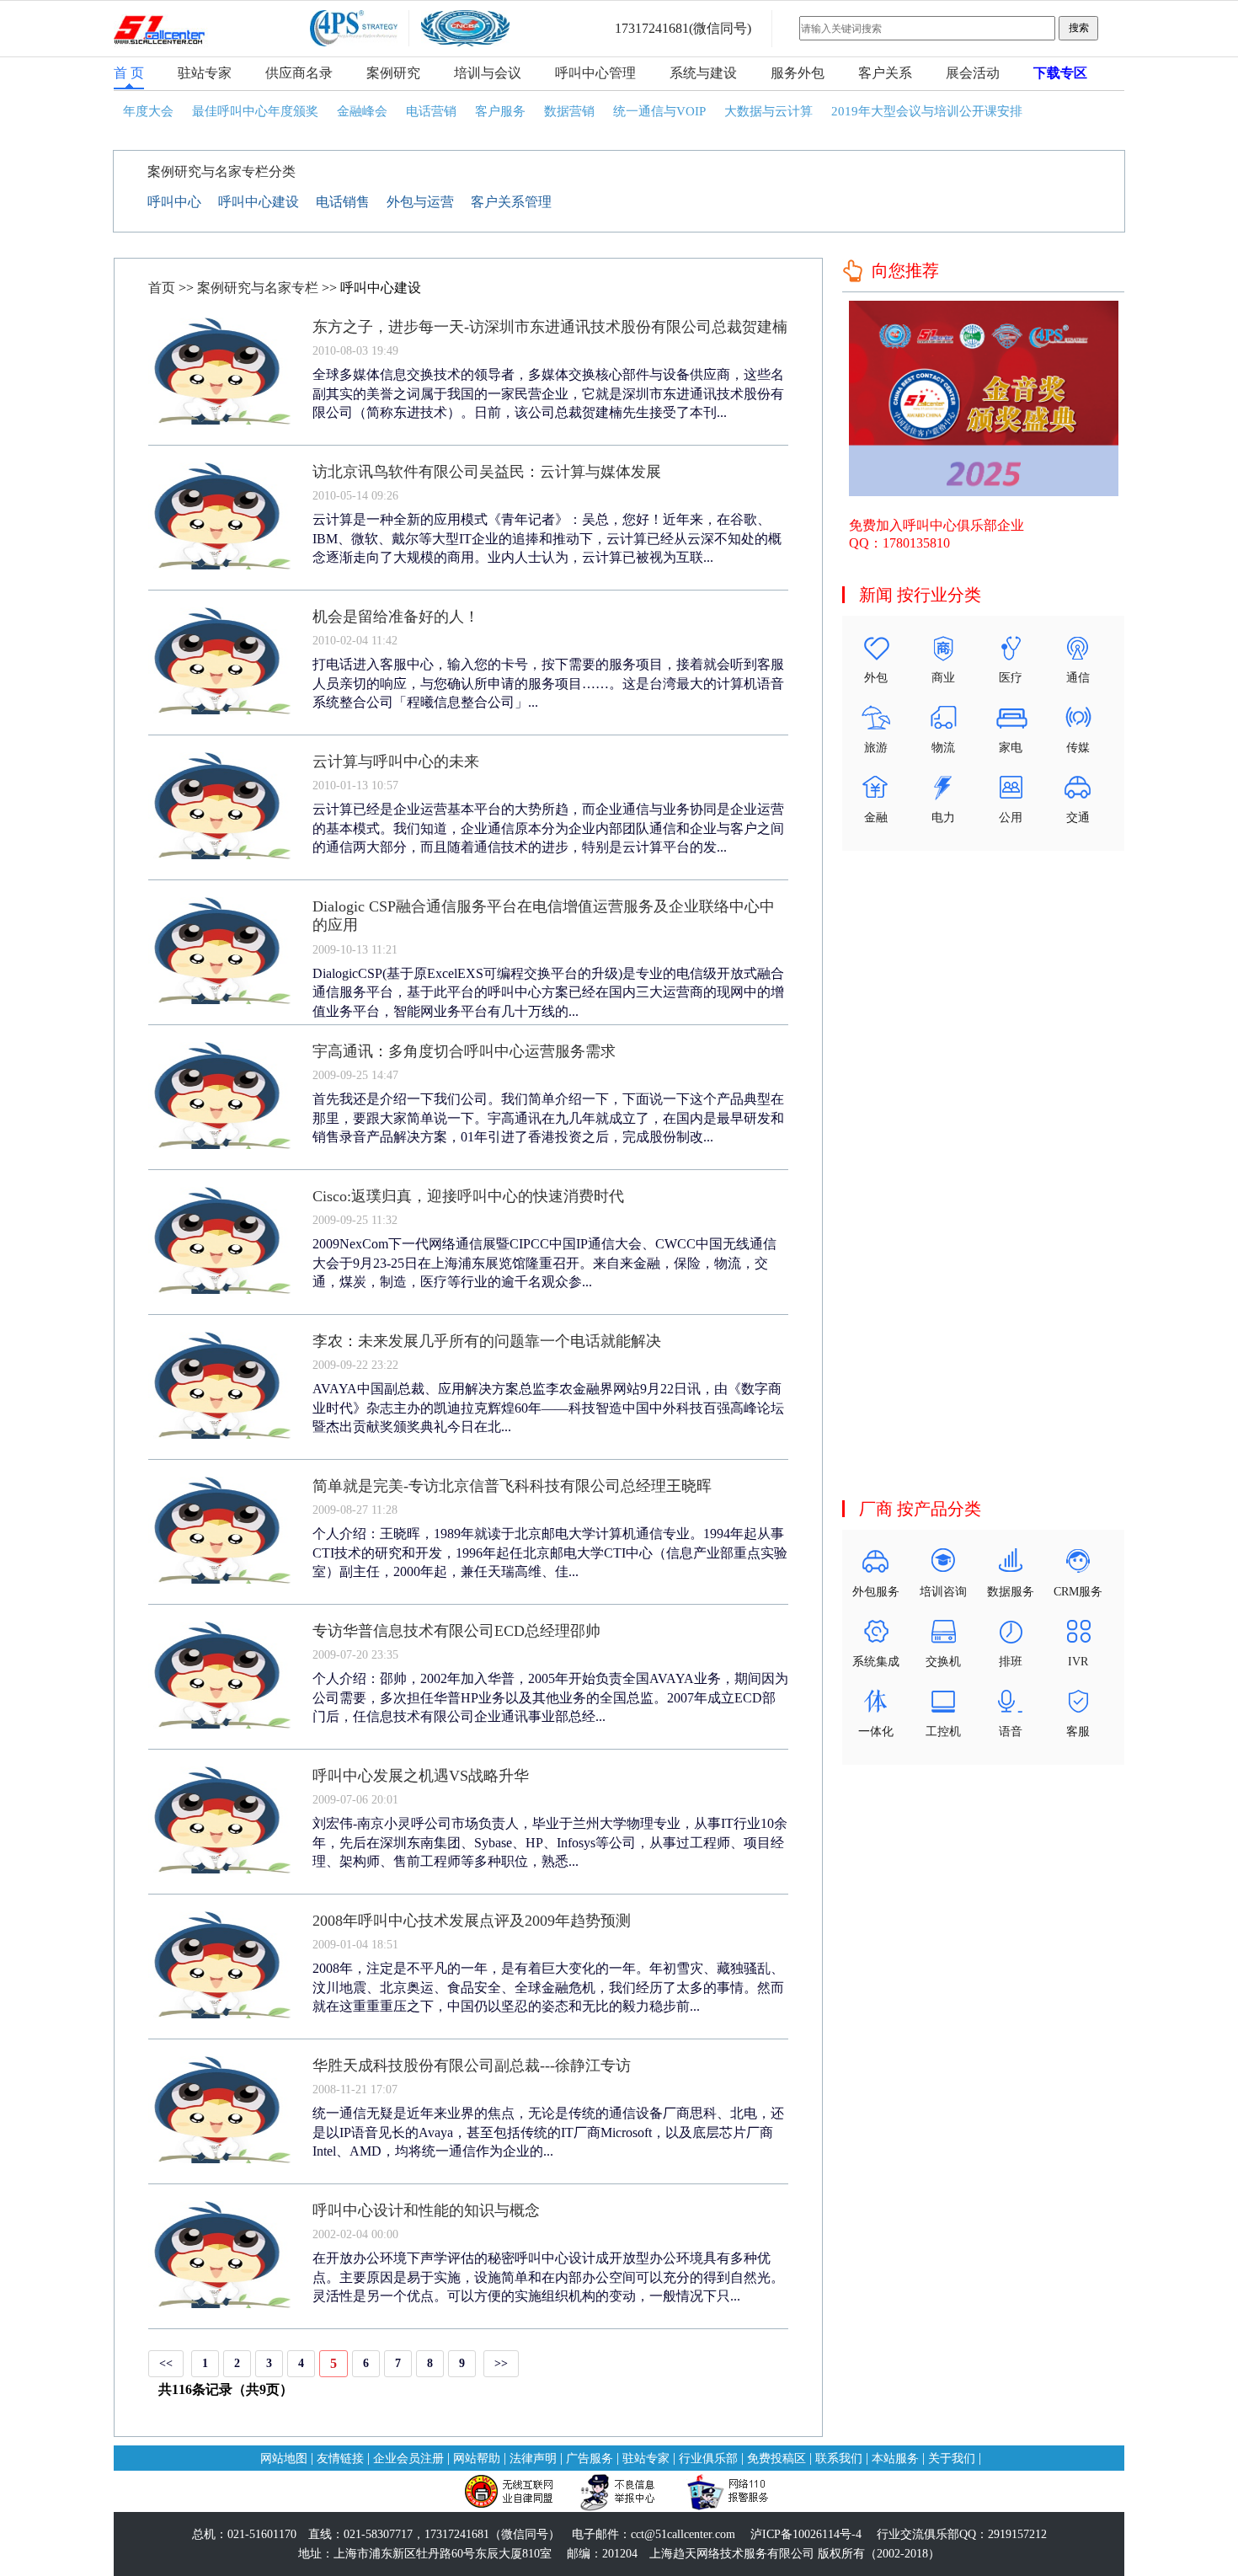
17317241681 (652, 28)
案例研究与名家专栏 (258, 288)
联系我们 (839, 2458)
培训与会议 (488, 73)
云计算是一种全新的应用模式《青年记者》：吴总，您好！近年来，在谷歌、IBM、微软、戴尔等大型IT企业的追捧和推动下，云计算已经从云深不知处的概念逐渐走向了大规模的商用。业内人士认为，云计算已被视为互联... (547, 538)
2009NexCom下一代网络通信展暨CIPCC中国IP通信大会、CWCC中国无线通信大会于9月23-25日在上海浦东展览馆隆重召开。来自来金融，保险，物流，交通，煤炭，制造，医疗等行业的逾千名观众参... (544, 1263)
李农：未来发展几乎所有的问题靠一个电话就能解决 (487, 1341)
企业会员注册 (408, 2458)
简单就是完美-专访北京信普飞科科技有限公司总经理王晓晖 (512, 1486)
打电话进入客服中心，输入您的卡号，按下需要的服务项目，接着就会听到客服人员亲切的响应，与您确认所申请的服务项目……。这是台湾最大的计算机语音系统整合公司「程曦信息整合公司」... (548, 683)
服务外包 (798, 73)
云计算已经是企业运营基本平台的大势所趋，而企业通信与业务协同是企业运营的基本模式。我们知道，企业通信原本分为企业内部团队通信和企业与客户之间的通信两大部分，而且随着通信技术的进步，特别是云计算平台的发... (548, 828)
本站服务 (895, 2458)
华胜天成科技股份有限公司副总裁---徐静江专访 (472, 2066)
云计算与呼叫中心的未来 (396, 762)
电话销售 (343, 202)
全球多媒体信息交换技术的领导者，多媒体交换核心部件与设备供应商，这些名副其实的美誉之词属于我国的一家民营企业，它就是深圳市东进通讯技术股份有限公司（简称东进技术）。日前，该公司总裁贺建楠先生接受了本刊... (548, 393)
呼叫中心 (174, 202)
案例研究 (393, 73)
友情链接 (340, 2458)
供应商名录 (299, 73)
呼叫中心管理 (595, 73)
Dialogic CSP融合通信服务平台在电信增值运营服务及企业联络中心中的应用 (544, 916)
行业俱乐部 (708, 2458)
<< (166, 2363)
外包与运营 (420, 202)
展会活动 (973, 73)
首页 (162, 288)
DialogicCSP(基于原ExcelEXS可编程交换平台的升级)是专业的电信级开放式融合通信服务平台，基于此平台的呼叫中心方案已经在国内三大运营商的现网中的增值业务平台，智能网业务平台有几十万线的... (548, 992)
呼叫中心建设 (259, 202)
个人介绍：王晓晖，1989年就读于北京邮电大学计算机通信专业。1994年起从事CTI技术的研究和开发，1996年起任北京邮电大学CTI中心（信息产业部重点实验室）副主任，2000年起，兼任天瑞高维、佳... (550, 1553)
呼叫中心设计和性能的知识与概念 (426, 2210)
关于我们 (952, 2458)
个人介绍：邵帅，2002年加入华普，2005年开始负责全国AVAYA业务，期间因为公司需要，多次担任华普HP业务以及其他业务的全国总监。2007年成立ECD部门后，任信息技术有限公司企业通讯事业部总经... (550, 1697)
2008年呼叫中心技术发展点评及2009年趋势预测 (472, 1921)
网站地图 (284, 2458)
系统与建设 (703, 73)
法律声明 (533, 2458)
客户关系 (885, 73)
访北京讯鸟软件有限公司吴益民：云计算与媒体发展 (487, 472)
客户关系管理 (511, 202)
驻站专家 (205, 73)
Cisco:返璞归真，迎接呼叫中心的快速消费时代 (468, 1196)
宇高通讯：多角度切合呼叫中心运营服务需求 (464, 1051)
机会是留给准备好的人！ (396, 617)
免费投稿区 (776, 2458)
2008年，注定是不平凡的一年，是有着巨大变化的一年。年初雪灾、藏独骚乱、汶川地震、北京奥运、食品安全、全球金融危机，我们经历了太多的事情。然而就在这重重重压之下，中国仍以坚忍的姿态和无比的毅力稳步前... (548, 1987)
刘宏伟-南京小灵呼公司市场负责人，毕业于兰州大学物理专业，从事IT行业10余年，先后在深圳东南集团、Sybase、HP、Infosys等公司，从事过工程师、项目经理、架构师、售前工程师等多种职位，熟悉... (550, 1842)
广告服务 (590, 2458)
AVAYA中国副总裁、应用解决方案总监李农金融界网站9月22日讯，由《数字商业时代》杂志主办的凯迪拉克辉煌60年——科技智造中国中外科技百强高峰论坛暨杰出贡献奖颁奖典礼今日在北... (548, 1408)
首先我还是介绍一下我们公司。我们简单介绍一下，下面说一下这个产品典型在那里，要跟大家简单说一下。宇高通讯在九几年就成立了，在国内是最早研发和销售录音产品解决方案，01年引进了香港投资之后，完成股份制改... (548, 1118)
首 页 (129, 73)
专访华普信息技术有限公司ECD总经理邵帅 (456, 1631)
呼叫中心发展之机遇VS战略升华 (421, 1776)
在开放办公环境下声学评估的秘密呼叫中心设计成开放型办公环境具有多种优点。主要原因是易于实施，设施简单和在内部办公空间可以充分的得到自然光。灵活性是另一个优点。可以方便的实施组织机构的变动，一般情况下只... (548, 2277)
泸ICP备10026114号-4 (806, 2534)
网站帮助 (477, 2458)
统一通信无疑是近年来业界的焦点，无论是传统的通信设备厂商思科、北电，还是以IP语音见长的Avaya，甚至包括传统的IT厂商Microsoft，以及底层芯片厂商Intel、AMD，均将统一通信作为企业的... (548, 2132)
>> (501, 2363)
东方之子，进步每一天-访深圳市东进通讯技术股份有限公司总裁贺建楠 (550, 327)
